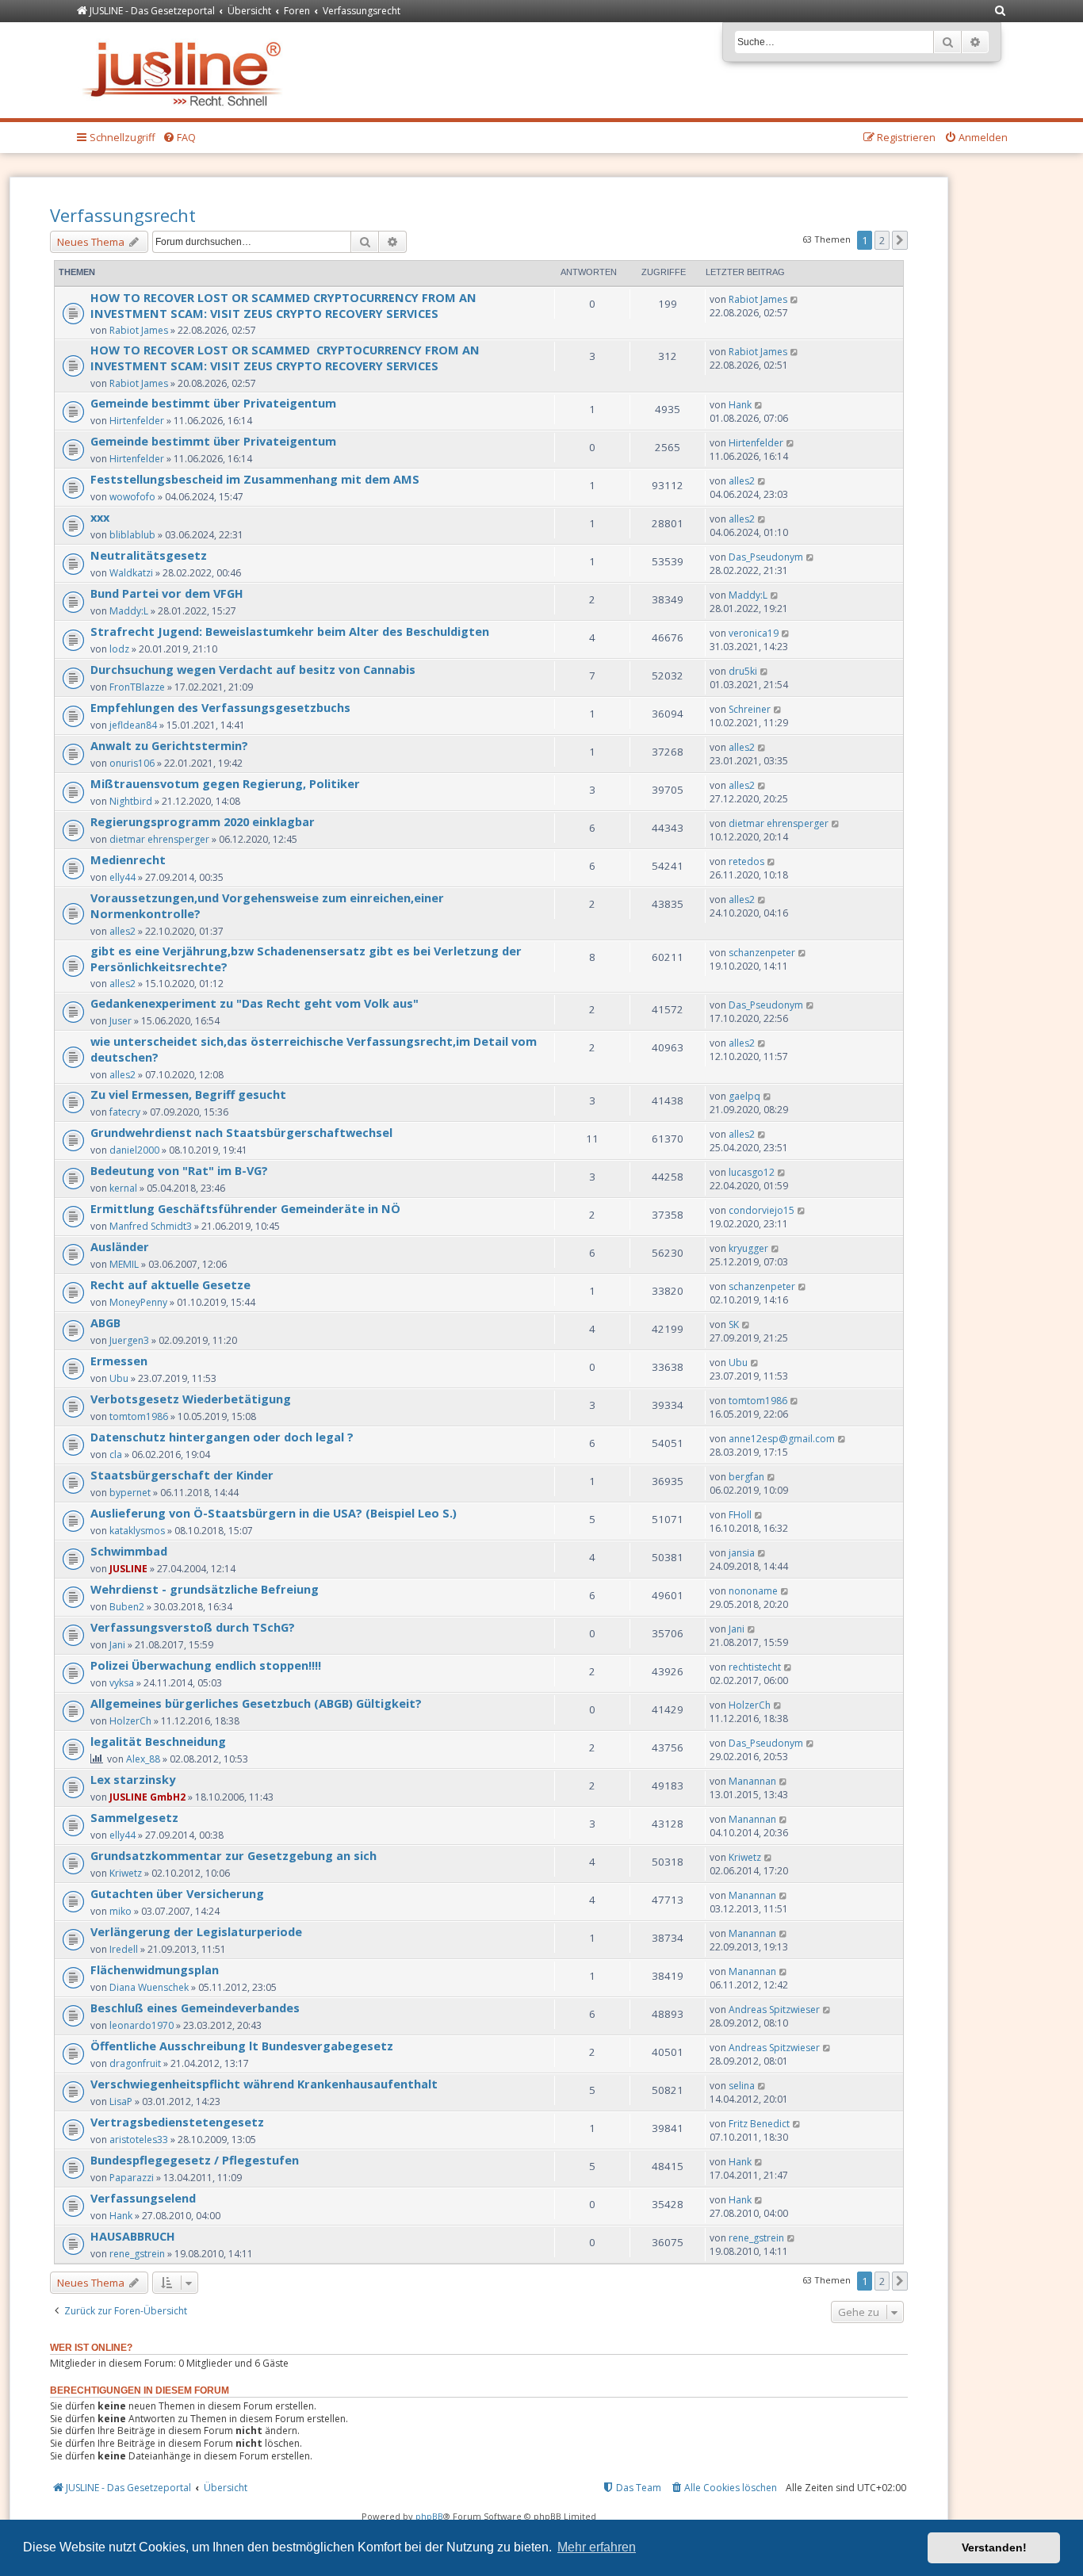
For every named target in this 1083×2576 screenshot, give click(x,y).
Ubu (119, 1378)
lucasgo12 (752, 1172)
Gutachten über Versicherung (177, 1893)
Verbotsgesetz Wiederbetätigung (191, 1399)
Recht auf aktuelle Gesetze (170, 1284)
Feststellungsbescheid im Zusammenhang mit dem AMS (255, 479)
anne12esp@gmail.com (782, 1439)
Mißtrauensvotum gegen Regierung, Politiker (225, 783)
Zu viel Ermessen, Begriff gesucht (188, 1094)
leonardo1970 (142, 2025)
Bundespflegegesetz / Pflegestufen (195, 2160)
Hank (740, 405)
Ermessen (119, 1361)
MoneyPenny (138, 1302)
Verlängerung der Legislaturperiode (196, 1931)
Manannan (752, 1781)
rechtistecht (755, 1667)
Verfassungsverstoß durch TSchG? (193, 1627)
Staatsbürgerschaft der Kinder (182, 1475)
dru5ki (743, 671)
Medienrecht (128, 859)
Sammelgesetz (134, 1817)
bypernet (130, 1493)
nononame (753, 1591)
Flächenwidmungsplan (155, 1969)
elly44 (122, 877)
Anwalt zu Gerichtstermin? (169, 745)
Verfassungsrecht (123, 215)
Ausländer (120, 1246)
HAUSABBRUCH (133, 2236)
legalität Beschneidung (158, 1741)
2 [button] (882, 240)
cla (116, 1455)
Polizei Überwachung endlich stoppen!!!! (206, 1665)
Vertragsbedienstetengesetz (177, 2122)
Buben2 (127, 1607)
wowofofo (132, 497)
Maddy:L (129, 611)
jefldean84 (133, 725)
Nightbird (131, 801)
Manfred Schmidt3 (151, 1226)
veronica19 (754, 633)
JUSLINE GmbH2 (147, 1797)
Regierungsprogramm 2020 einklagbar (203, 821)
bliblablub (132, 535)
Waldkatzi (131, 573)
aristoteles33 (139, 2140)
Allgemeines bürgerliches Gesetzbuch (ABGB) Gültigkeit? (256, 1703)
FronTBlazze (137, 687)
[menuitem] (1001, 11)
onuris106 (132, 763)
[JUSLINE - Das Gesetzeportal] (186, 70)
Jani (117, 1645)
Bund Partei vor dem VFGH (167, 593)
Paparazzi (132, 2178)
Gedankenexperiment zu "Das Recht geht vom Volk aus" (254, 1003)
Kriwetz (126, 1873)
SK (734, 1324)
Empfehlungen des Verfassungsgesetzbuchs (220, 707)
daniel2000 (134, 1150)
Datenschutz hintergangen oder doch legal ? (222, 1437)
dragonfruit (135, 2063)
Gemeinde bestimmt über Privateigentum (213, 403)
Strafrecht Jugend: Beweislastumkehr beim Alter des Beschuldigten (290, 631)
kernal (123, 1188)
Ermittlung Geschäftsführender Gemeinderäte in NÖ (245, 1208)
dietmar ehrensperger (159, 839)
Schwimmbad (129, 1551)
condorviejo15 (762, 1210)
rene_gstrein (137, 2254)
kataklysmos (137, 1531)
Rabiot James (139, 330)
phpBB (429, 2516)
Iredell (124, 1949)
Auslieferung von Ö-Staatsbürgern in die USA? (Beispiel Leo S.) (274, 1513)
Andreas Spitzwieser (774, 2010)
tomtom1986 (139, 1416)
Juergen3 (129, 1340)
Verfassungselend (143, 2198)
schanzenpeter (762, 953)
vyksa (122, 1683)
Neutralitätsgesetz (149, 555)
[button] (900, 240)
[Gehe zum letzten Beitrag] (795, 299)
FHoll (740, 1515)
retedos (746, 861)
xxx (100, 517)
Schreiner (750, 709)
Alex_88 (143, 1759)
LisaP (121, 2101)
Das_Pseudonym (766, 557)
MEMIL (124, 1264)
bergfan (746, 1477)
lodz (119, 649)
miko (121, 1911)
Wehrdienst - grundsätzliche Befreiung (205, 1589)
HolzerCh (130, 1721)
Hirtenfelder (137, 421)
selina (742, 2086)
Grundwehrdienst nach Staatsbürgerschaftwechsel (241, 1132)
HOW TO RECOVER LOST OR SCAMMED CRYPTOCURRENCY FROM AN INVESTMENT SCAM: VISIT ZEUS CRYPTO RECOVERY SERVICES (283, 305)
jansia (742, 1553)
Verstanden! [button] (994, 2547)
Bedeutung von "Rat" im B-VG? (179, 1170)
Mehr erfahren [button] (597, 2547)
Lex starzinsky (133, 1779)
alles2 (742, 481)
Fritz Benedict (759, 2124)
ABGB (105, 1322)
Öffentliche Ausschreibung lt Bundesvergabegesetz (242, 2046)
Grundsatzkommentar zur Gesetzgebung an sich (233, 1855)
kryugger (748, 1248)
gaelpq (744, 1096)
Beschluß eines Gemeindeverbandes (195, 2008)
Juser (121, 1021)
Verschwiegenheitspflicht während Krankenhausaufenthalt (264, 2084)
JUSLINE (128, 1569)
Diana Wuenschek (149, 1987)
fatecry (125, 1112)
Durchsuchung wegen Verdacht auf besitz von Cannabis (253, 669)
